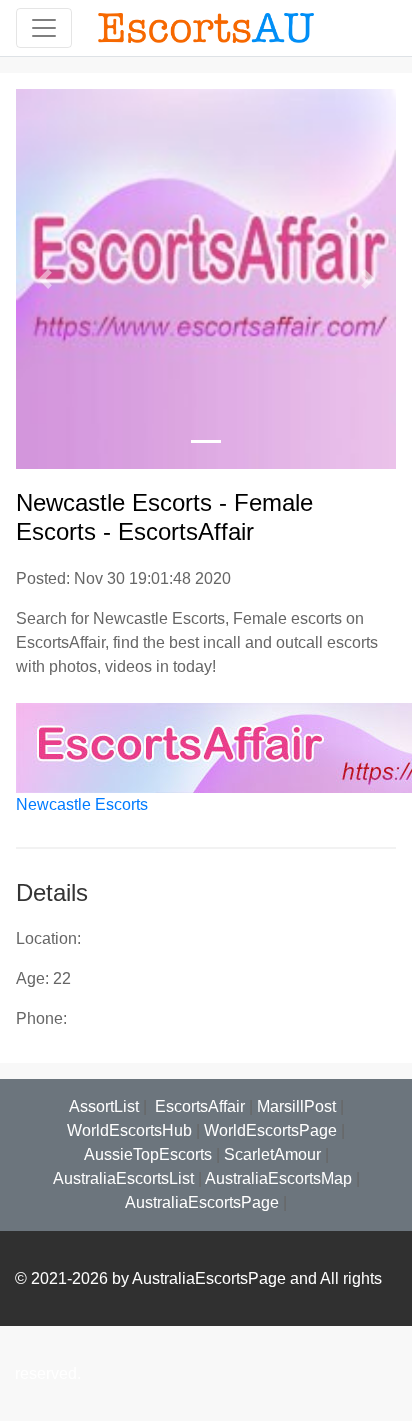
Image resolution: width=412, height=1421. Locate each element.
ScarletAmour (272, 1154)
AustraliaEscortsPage (202, 1202)
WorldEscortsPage (270, 1130)
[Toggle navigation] (44, 28)
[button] (44, 279)
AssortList (104, 1106)
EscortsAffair (198, 1106)
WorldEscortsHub (129, 1130)
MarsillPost (296, 1106)
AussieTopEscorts (148, 1154)
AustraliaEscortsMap (278, 1178)
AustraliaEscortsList (123, 1178)
